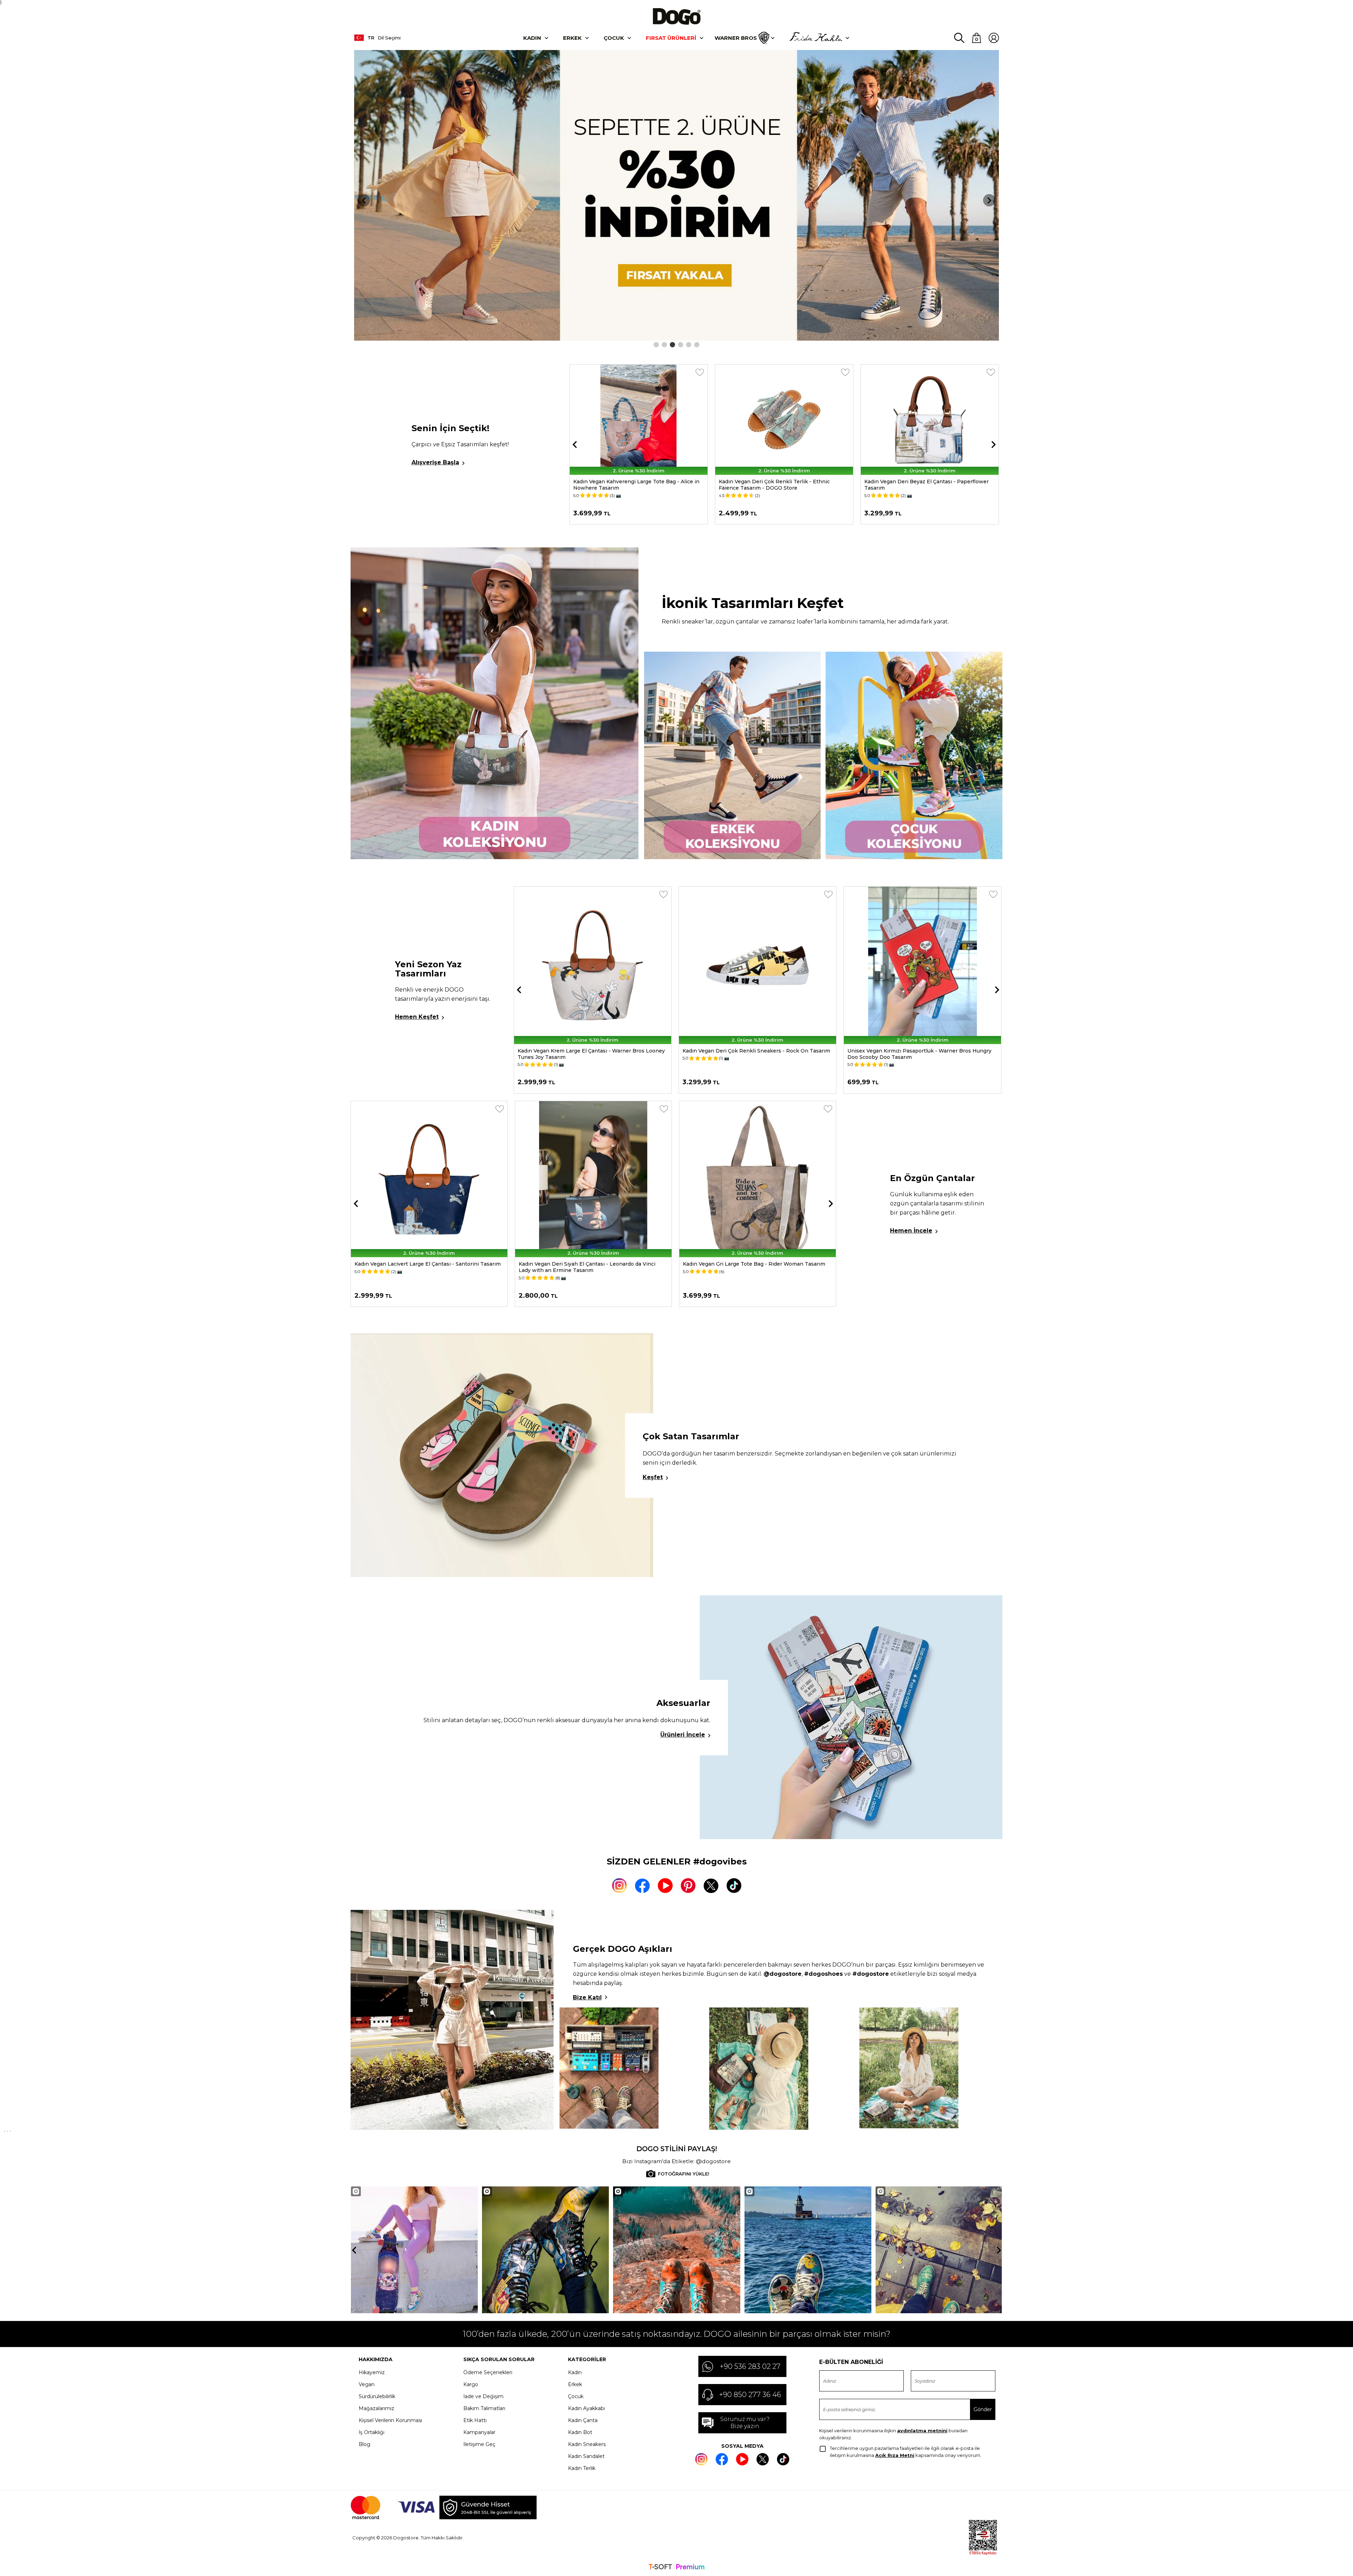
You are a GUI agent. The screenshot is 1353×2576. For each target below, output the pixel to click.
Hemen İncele (911, 1231)
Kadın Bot (580, 2432)
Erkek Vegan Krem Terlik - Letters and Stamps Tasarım (752, 485)
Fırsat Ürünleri (671, 38)
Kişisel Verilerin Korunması (390, 2420)
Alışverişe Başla (435, 462)
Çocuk (614, 38)
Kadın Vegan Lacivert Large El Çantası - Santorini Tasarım (756, 1264)
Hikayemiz (372, 2372)
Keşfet (653, 1477)
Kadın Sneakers (587, 2444)
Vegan (367, 2384)
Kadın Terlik (582, 2468)
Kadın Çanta (583, 2420)
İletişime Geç (479, 2444)
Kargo (471, 2384)
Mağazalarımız (376, 2408)
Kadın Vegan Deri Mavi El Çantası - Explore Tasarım (420, 1264)
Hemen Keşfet (417, 1017)
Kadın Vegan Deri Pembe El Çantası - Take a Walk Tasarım (593, 1264)
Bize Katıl (587, 1997)
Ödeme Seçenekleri (488, 2372)
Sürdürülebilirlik (377, 2396)
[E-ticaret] (676, 2568)
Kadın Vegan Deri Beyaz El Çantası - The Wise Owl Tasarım (912, 1054)
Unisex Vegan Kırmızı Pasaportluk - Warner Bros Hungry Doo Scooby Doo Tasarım (590, 1054)
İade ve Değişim (483, 2396)
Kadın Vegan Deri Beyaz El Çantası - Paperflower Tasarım (609, 485)
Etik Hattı (475, 2420)
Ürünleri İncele (683, 1735)
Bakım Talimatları (484, 2408)
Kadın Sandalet (586, 2456)
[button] (656, 345)
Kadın (532, 38)
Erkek (572, 38)
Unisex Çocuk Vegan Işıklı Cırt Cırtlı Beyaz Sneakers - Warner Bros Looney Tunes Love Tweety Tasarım (750, 1054)
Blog (364, 2444)
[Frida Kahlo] (816, 38)
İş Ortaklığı (372, 2432)
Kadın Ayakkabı (586, 2408)
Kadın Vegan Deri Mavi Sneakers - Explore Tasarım (903, 482)
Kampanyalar (479, 2432)
